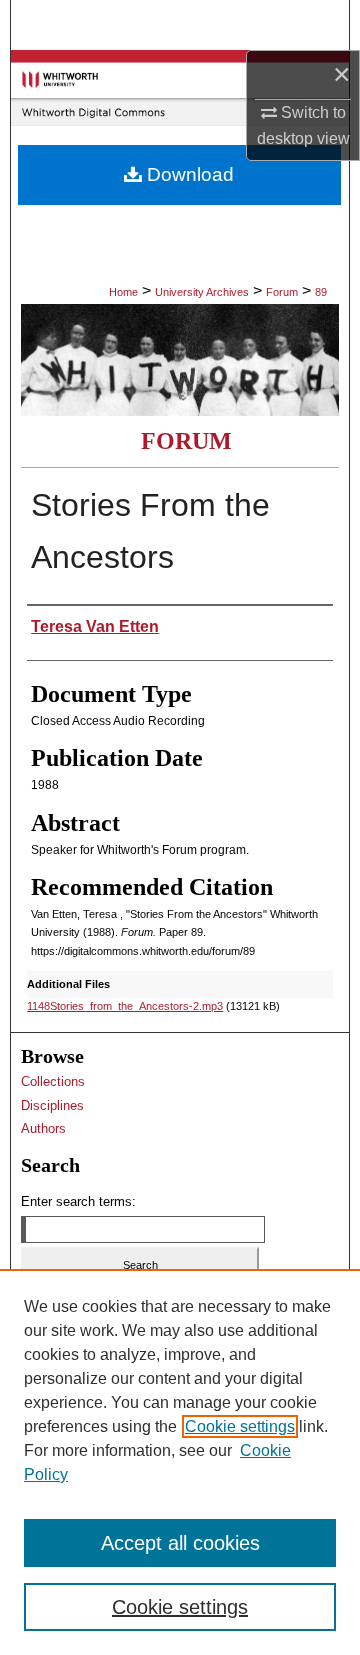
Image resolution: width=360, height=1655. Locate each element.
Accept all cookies (180, 1543)
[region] (180, 1462)
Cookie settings (240, 1426)
